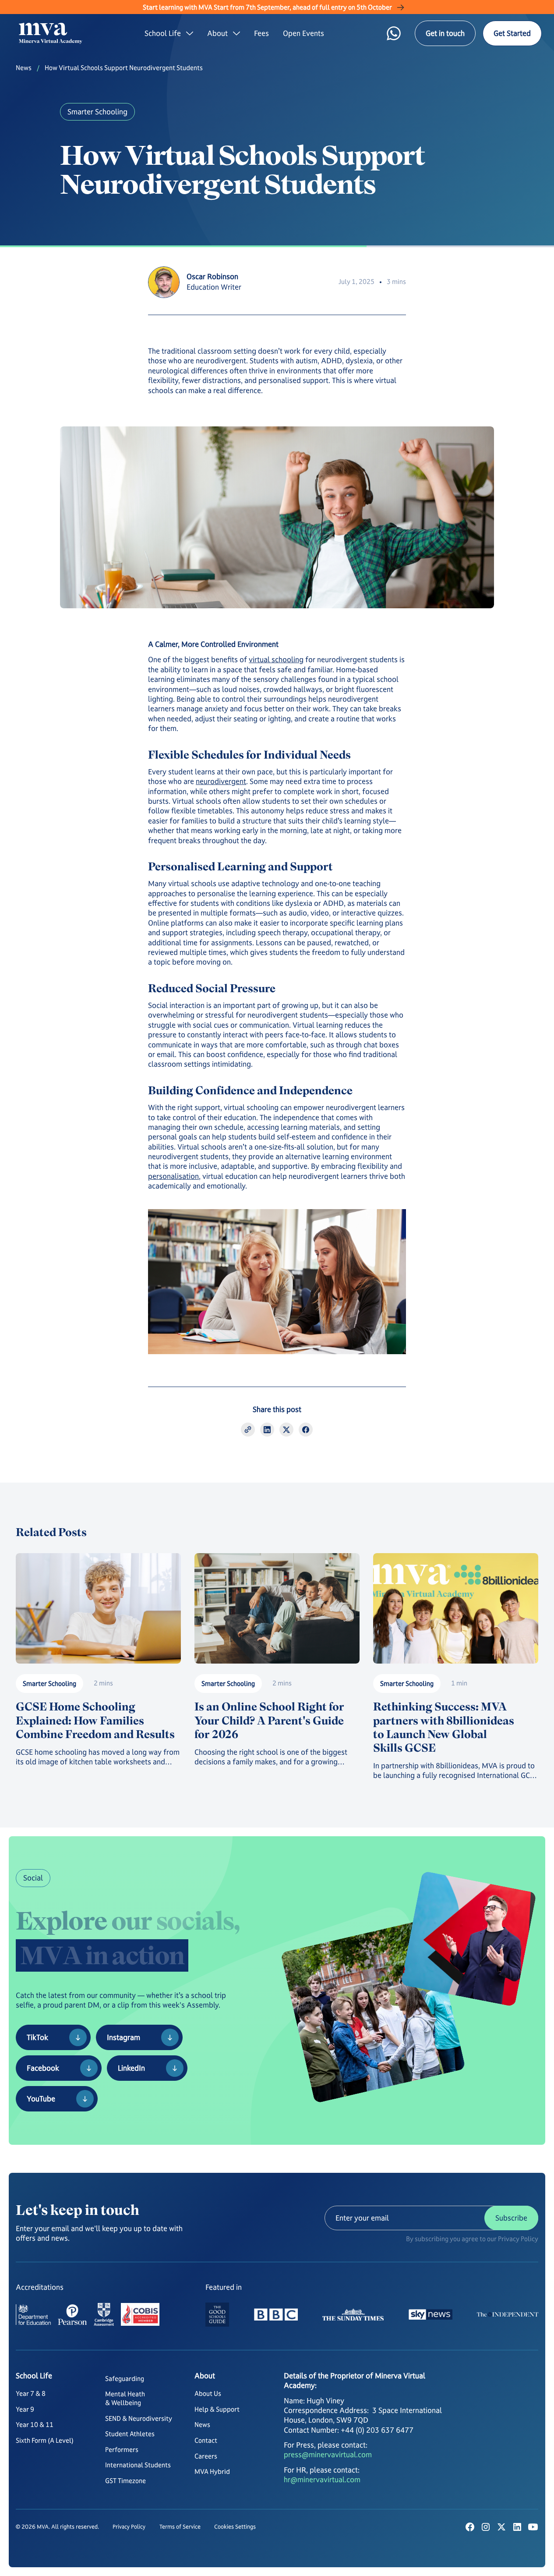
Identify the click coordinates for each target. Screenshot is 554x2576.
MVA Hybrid (212, 2471)
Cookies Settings (235, 2527)
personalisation (173, 1176)
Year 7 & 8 (31, 2393)
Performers (122, 2450)
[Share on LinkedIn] (267, 1430)
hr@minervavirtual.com (322, 2480)
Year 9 (25, 2409)
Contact (206, 2440)
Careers (206, 2456)
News (24, 68)
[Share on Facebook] (306, 1430)
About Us (208, 2393)
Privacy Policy (129, 2527)
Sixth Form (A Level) (45, 2440)
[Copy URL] (248, 1430)
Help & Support (217, 2409)
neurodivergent (221, 781)
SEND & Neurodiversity (139, 2418)
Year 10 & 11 (35, 2425)
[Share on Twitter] (286, 1430)
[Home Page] (54, 33)
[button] (169, 33)
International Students (138, 2465)
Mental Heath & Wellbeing (125, 2398)
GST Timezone (125, 2481)
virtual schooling (276, 660)
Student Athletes (130, 2434)
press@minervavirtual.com (328, 2455)
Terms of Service (180, 2527)
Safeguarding (125, 2379)
